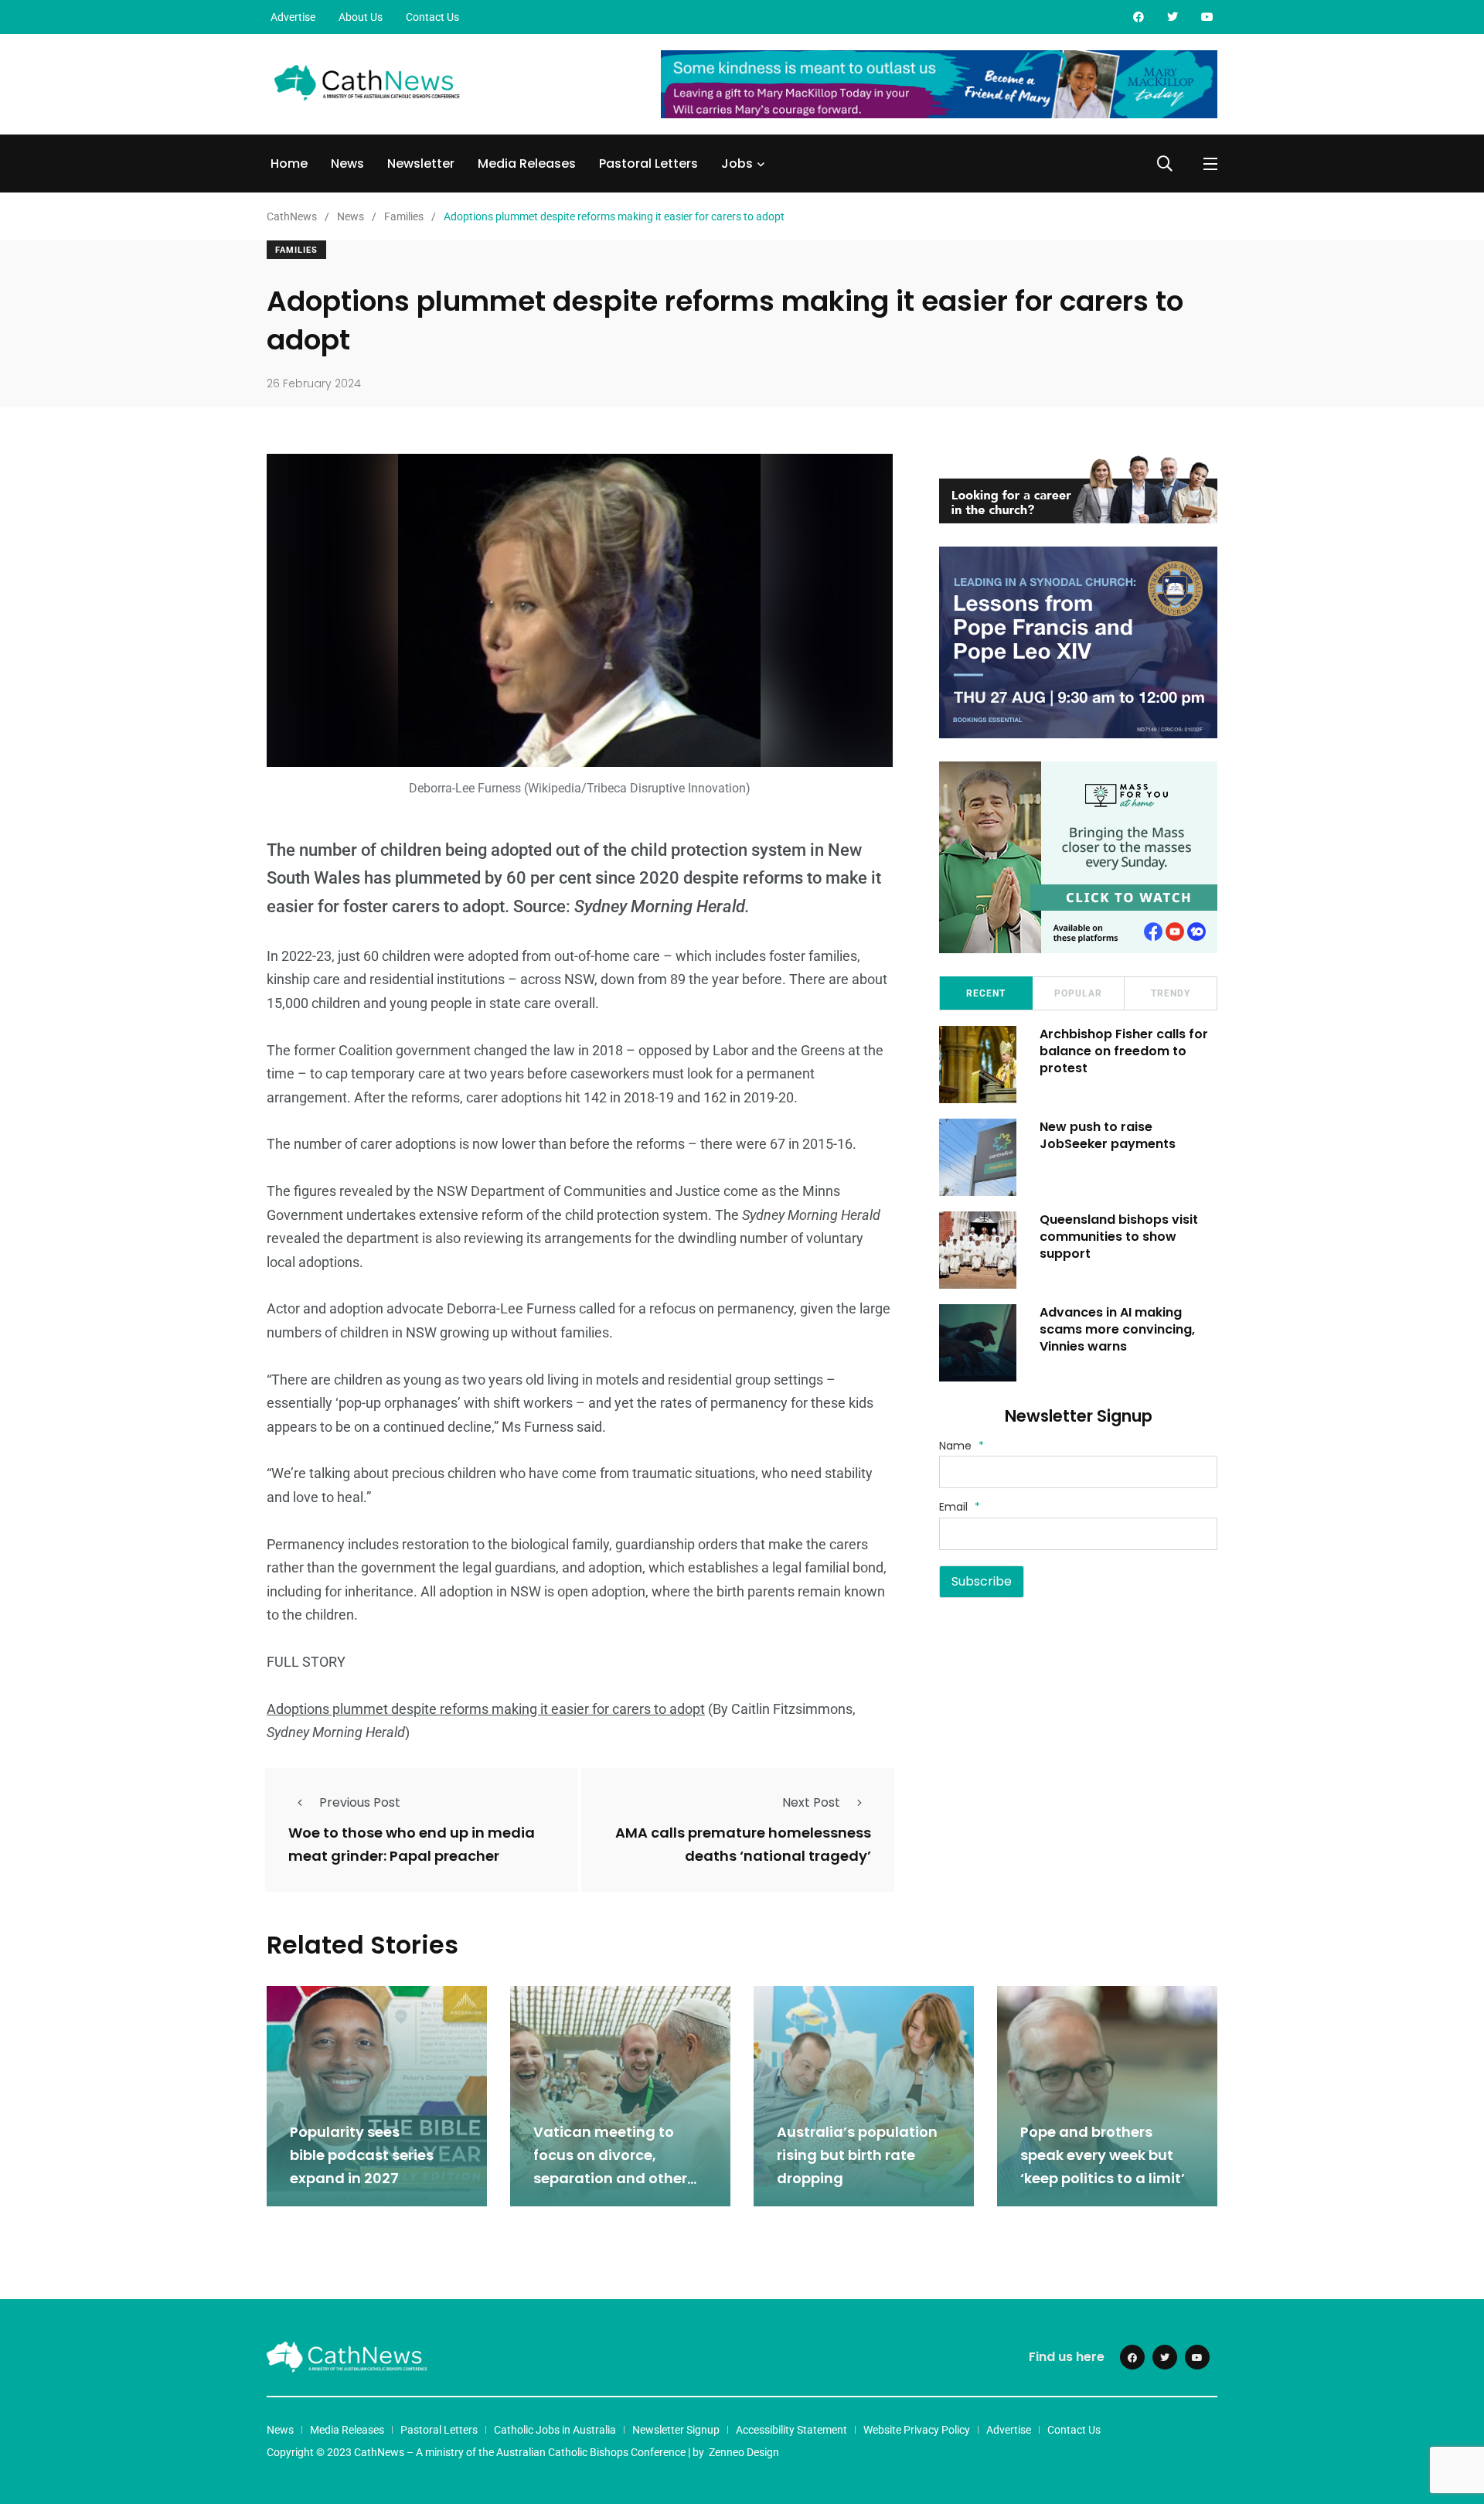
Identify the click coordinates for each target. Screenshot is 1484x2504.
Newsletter (421, 164)
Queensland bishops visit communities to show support (1119, 1237)
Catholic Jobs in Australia (555, 2430)
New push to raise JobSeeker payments (1108, 1135)
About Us (361, 17)
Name (962, 1446)
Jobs (737, 164)
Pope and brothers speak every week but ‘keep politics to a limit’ (1103, 2155)
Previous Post (360, 1802)
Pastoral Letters (648, 164)
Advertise (293, 17)
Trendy (1171, 993)
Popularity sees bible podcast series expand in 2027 (362, 2155)
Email (960, 1507)
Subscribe (982, 1581)
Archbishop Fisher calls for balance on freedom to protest (1124, 1051)
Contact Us (432, 17)
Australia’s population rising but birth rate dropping (857, 2155)
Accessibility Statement (791, 2430)
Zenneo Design (744, 2452)
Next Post (811, 1802)
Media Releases (527, 164)
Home (289, 164)
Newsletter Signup (676, 2430)
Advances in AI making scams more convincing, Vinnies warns (1117, 1330)
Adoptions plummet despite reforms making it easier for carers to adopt (486, 1709)
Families (296, 250)
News (347, 164)
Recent (986, 993)
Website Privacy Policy (917, 2430)
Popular (1078, 993)
